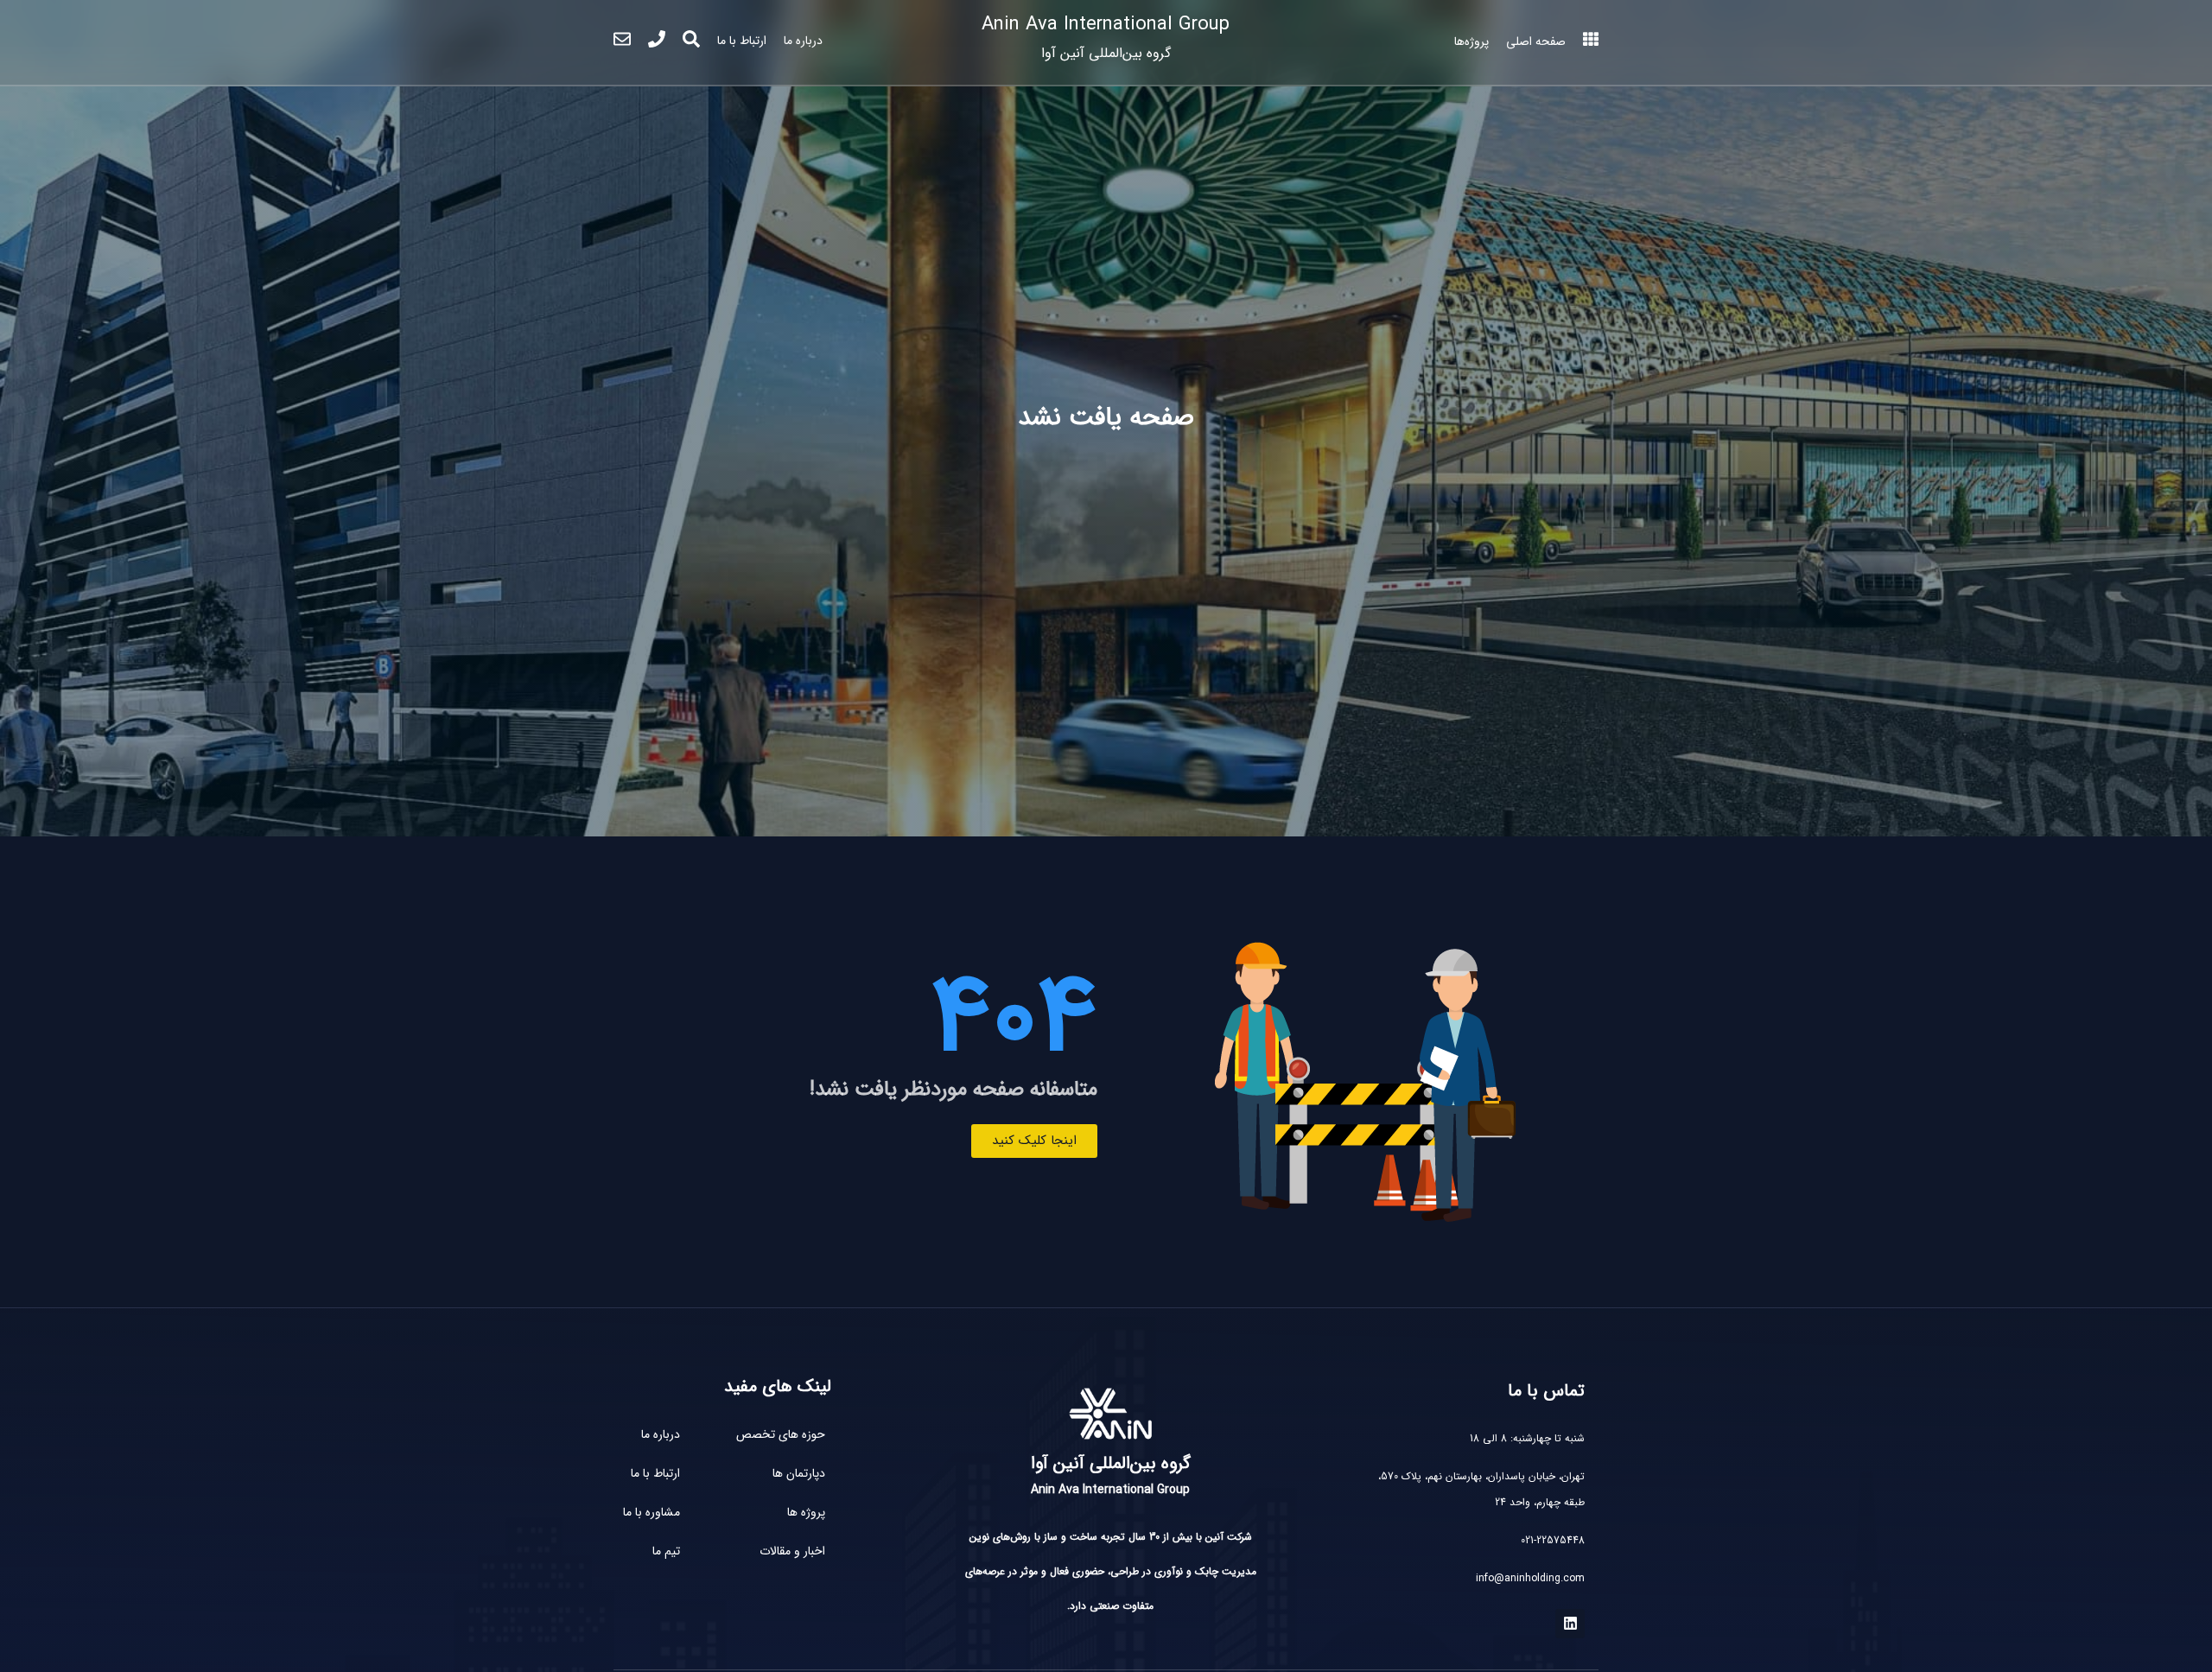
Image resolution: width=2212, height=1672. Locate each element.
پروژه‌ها (1471, 41)
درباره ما (803, 41)
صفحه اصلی (1536, 41)
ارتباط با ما (742, 41)
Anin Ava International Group (1106, 37)
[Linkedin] (1570, 1624)
